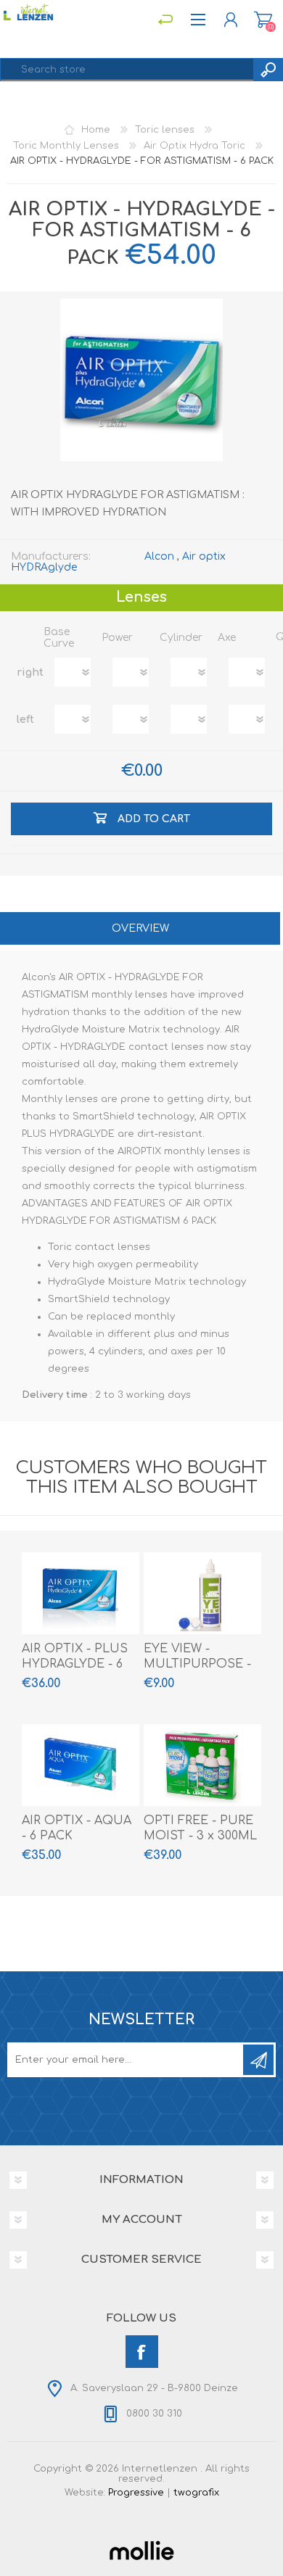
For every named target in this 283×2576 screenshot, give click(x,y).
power (117, 638)
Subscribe (258, 2060)
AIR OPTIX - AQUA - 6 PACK (77, 1828)
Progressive (136, 2493)
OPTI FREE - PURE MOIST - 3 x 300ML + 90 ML (200, 1836)
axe (227, 638)
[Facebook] (142, 2352)
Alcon (159, 556)
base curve (59, 638)
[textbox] (127, 70)
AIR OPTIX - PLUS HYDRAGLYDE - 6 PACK (75, 1664)
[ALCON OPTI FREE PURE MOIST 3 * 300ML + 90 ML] (202, 1765)
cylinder (181, 638)
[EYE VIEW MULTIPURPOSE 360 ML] (202, 1593)
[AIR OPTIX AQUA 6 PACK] (81, 1765)
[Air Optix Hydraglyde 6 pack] (81, 1593)
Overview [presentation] (140, 928)
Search (268, 70)
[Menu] (165, 20)
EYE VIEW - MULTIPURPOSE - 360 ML (197, 1664)
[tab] (140, 930)
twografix (196, 2493)
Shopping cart (263, 20)
